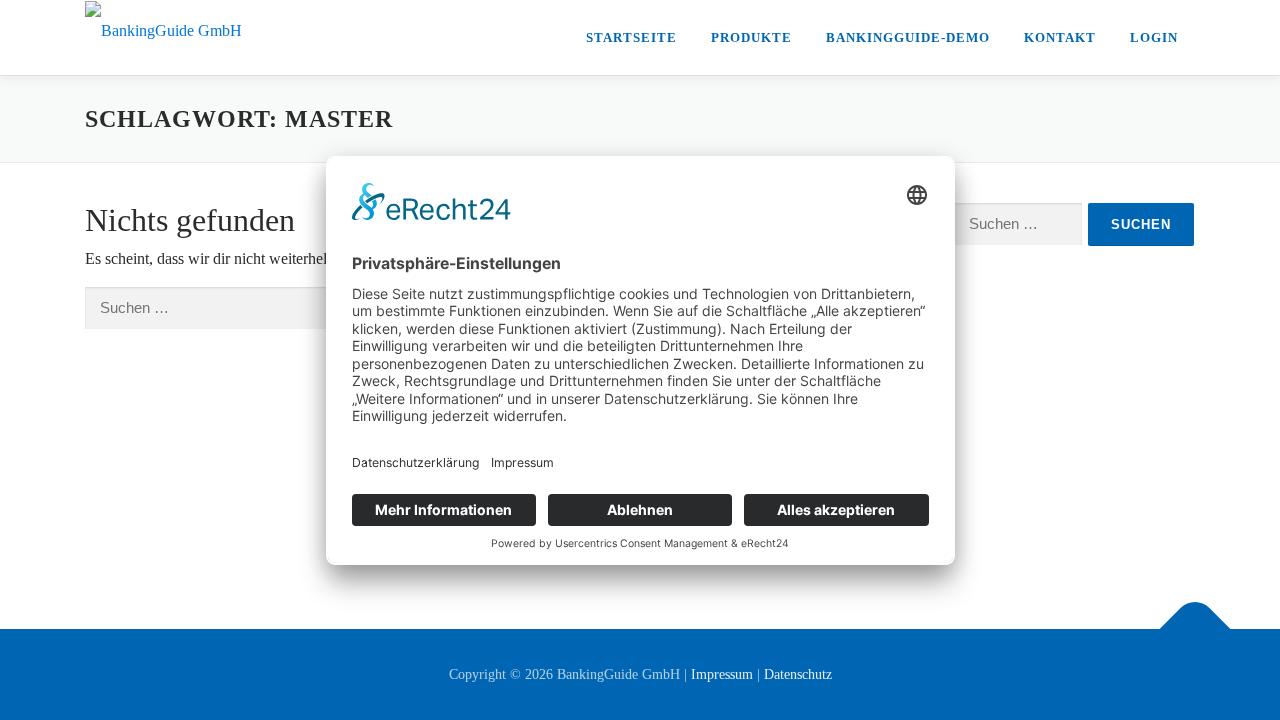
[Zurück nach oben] (1195, 629)
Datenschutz (798, 674)
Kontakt (1060, 37)
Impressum (722, 674)
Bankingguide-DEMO (908, 37)
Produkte (751, 37)
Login (1154, 37)
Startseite (631, 37)
